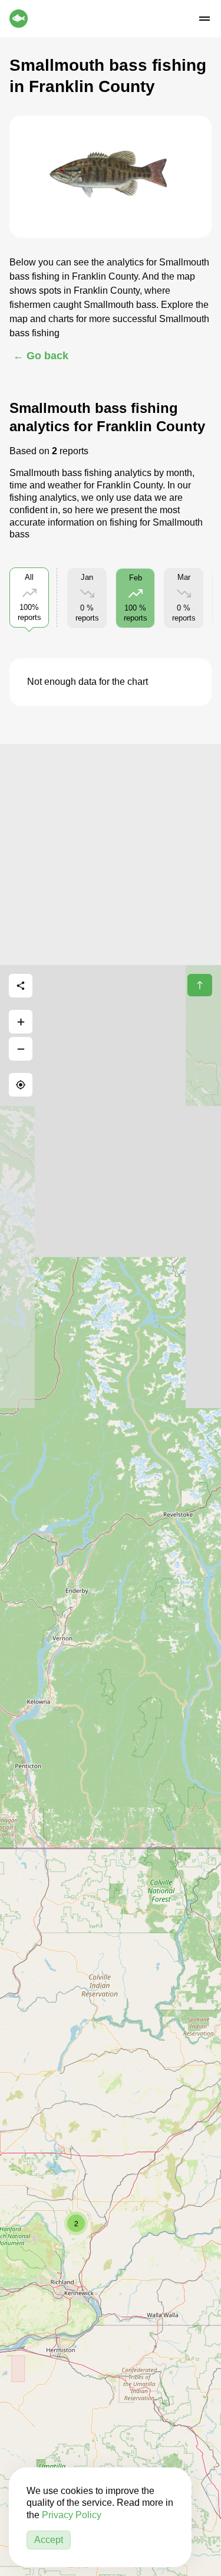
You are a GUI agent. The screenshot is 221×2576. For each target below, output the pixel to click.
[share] (21, 986)
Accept (49, 2540)
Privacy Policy (72, 2515)
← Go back (41, 356)
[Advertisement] (111, 854)
